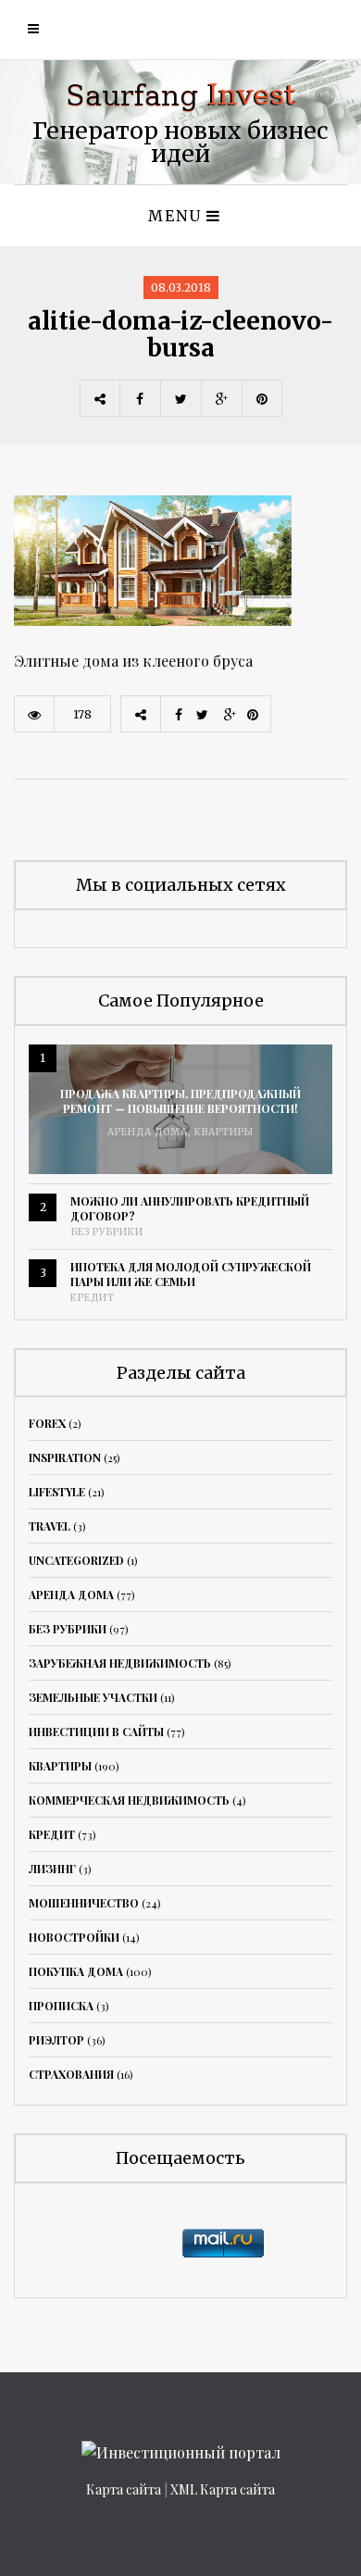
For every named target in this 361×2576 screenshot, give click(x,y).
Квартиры (224, 1132)
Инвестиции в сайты (96, 1732)
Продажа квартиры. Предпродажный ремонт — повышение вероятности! (180, 1101)
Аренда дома (148, 1132)
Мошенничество (84, 1903)
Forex (47, 1423)
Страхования (71, 2074)
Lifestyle (57, 1492)
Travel (50, 1526)
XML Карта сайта (223, 2489)
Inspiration (65, 1457)
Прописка (61, 2006)
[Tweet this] (180, 398)
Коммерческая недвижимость (129, 1800)
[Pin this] (262, 398)
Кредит (93, 1298)
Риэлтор (56, 2040)
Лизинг (52, 1869)
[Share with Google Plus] (221, 398)
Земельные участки (93, 1697)
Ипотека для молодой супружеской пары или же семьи (191, 1274)
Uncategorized (76, 1560)
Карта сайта (124, 2489)
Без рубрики (107, 1232)
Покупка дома (76, 1971)
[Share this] (140, 398)
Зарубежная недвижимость (120, 1663)
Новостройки (74, 1937)
